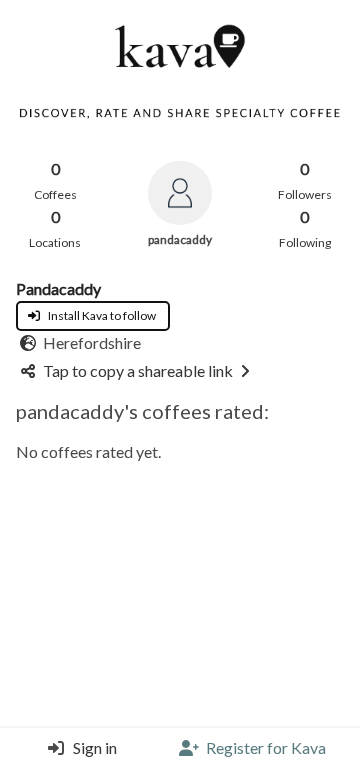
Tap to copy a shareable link (138, 370)
